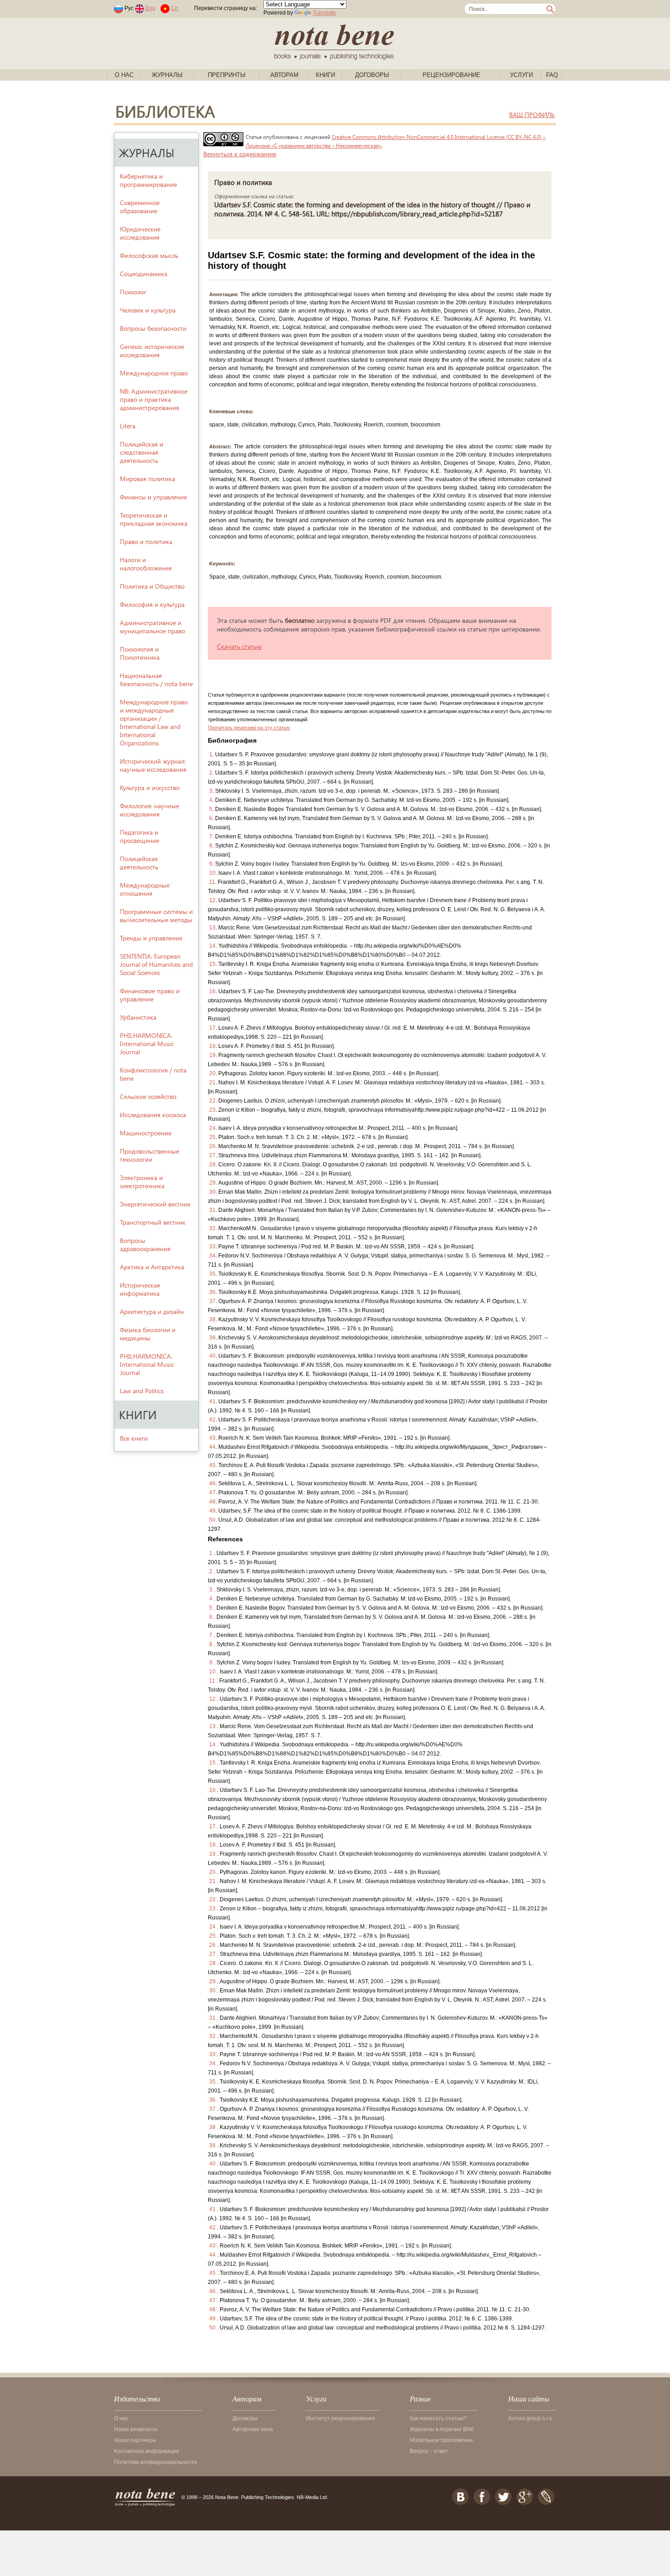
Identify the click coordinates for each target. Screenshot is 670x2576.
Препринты (227, 75)
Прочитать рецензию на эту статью (249, 728)
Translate (324, 13)
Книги (325, 75)
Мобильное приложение (441, 2440)
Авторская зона (253, 2429)
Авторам (284, 75)
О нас (124, 75)
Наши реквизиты (136, 2429)
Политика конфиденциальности (155, 2462)
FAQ (552, 75)
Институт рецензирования (340, 2418)
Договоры (372, 75)
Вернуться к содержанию (240, 154)
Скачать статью (239, 646)
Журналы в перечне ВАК (442, 2429)
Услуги (521, 75)
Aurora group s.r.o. (531, 2418)
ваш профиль (532, 115)
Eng (150, 8)
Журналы (167, 75)
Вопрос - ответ (429, 2451)
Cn (175, 8)
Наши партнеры (135, 2440)
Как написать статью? (438, 2418)
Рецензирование (451, 75)
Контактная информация (147, 2451)
